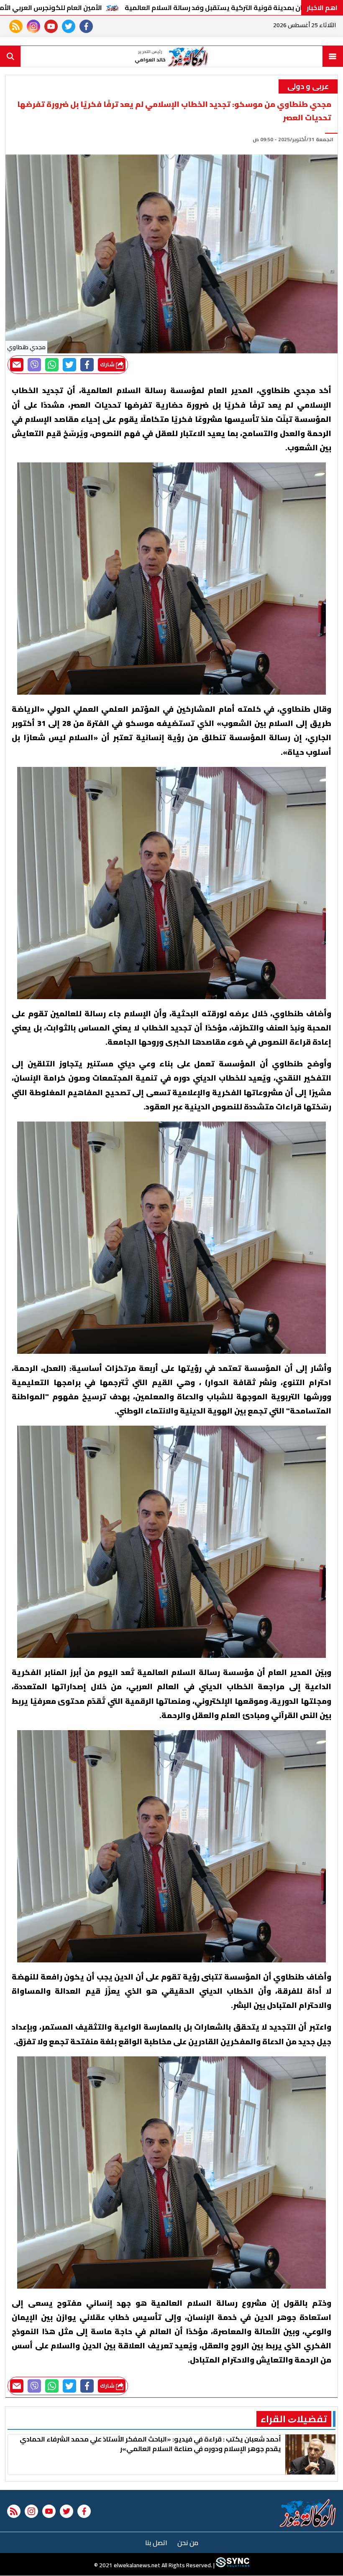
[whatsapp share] (52, 365)
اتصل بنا (156, 2543)
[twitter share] (69, 365)
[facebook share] (87, 365)
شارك (108, 364)
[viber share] (34, 365)
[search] (10, 56)
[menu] (333, 56)
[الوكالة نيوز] (308, 2513)
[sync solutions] (232, 2566)
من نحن (188, 2543)
